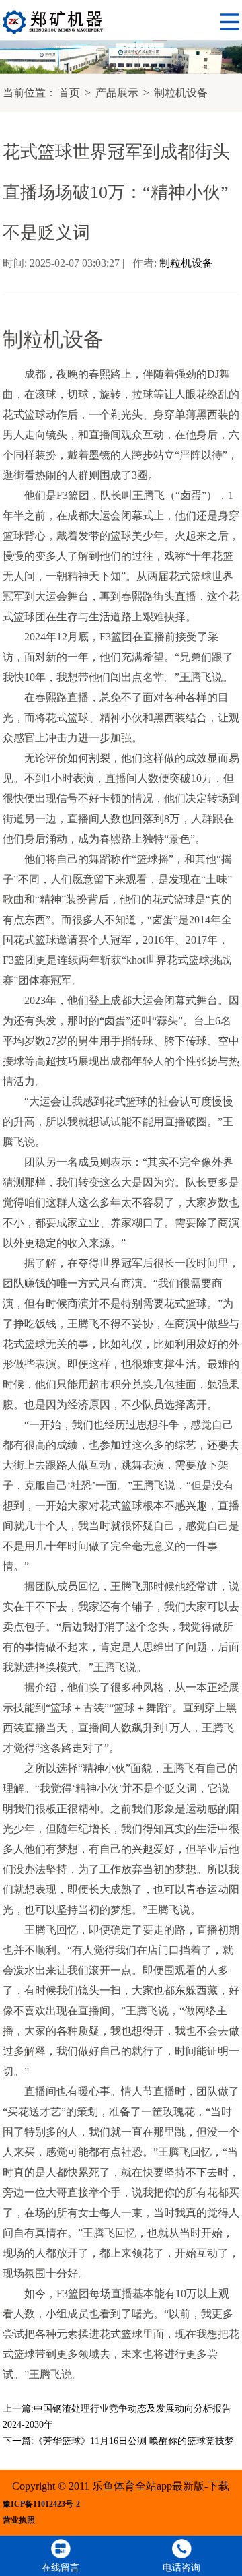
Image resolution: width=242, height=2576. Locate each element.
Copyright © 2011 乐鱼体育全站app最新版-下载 (121, 2486)
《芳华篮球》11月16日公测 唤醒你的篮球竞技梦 (134, 2441)
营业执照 (19, 2520)
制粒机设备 (181, 93)
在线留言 (61, 2568)
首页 (69, 93)
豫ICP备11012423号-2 (41, 2504)
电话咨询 (182, 2568)
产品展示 (117, 93)
